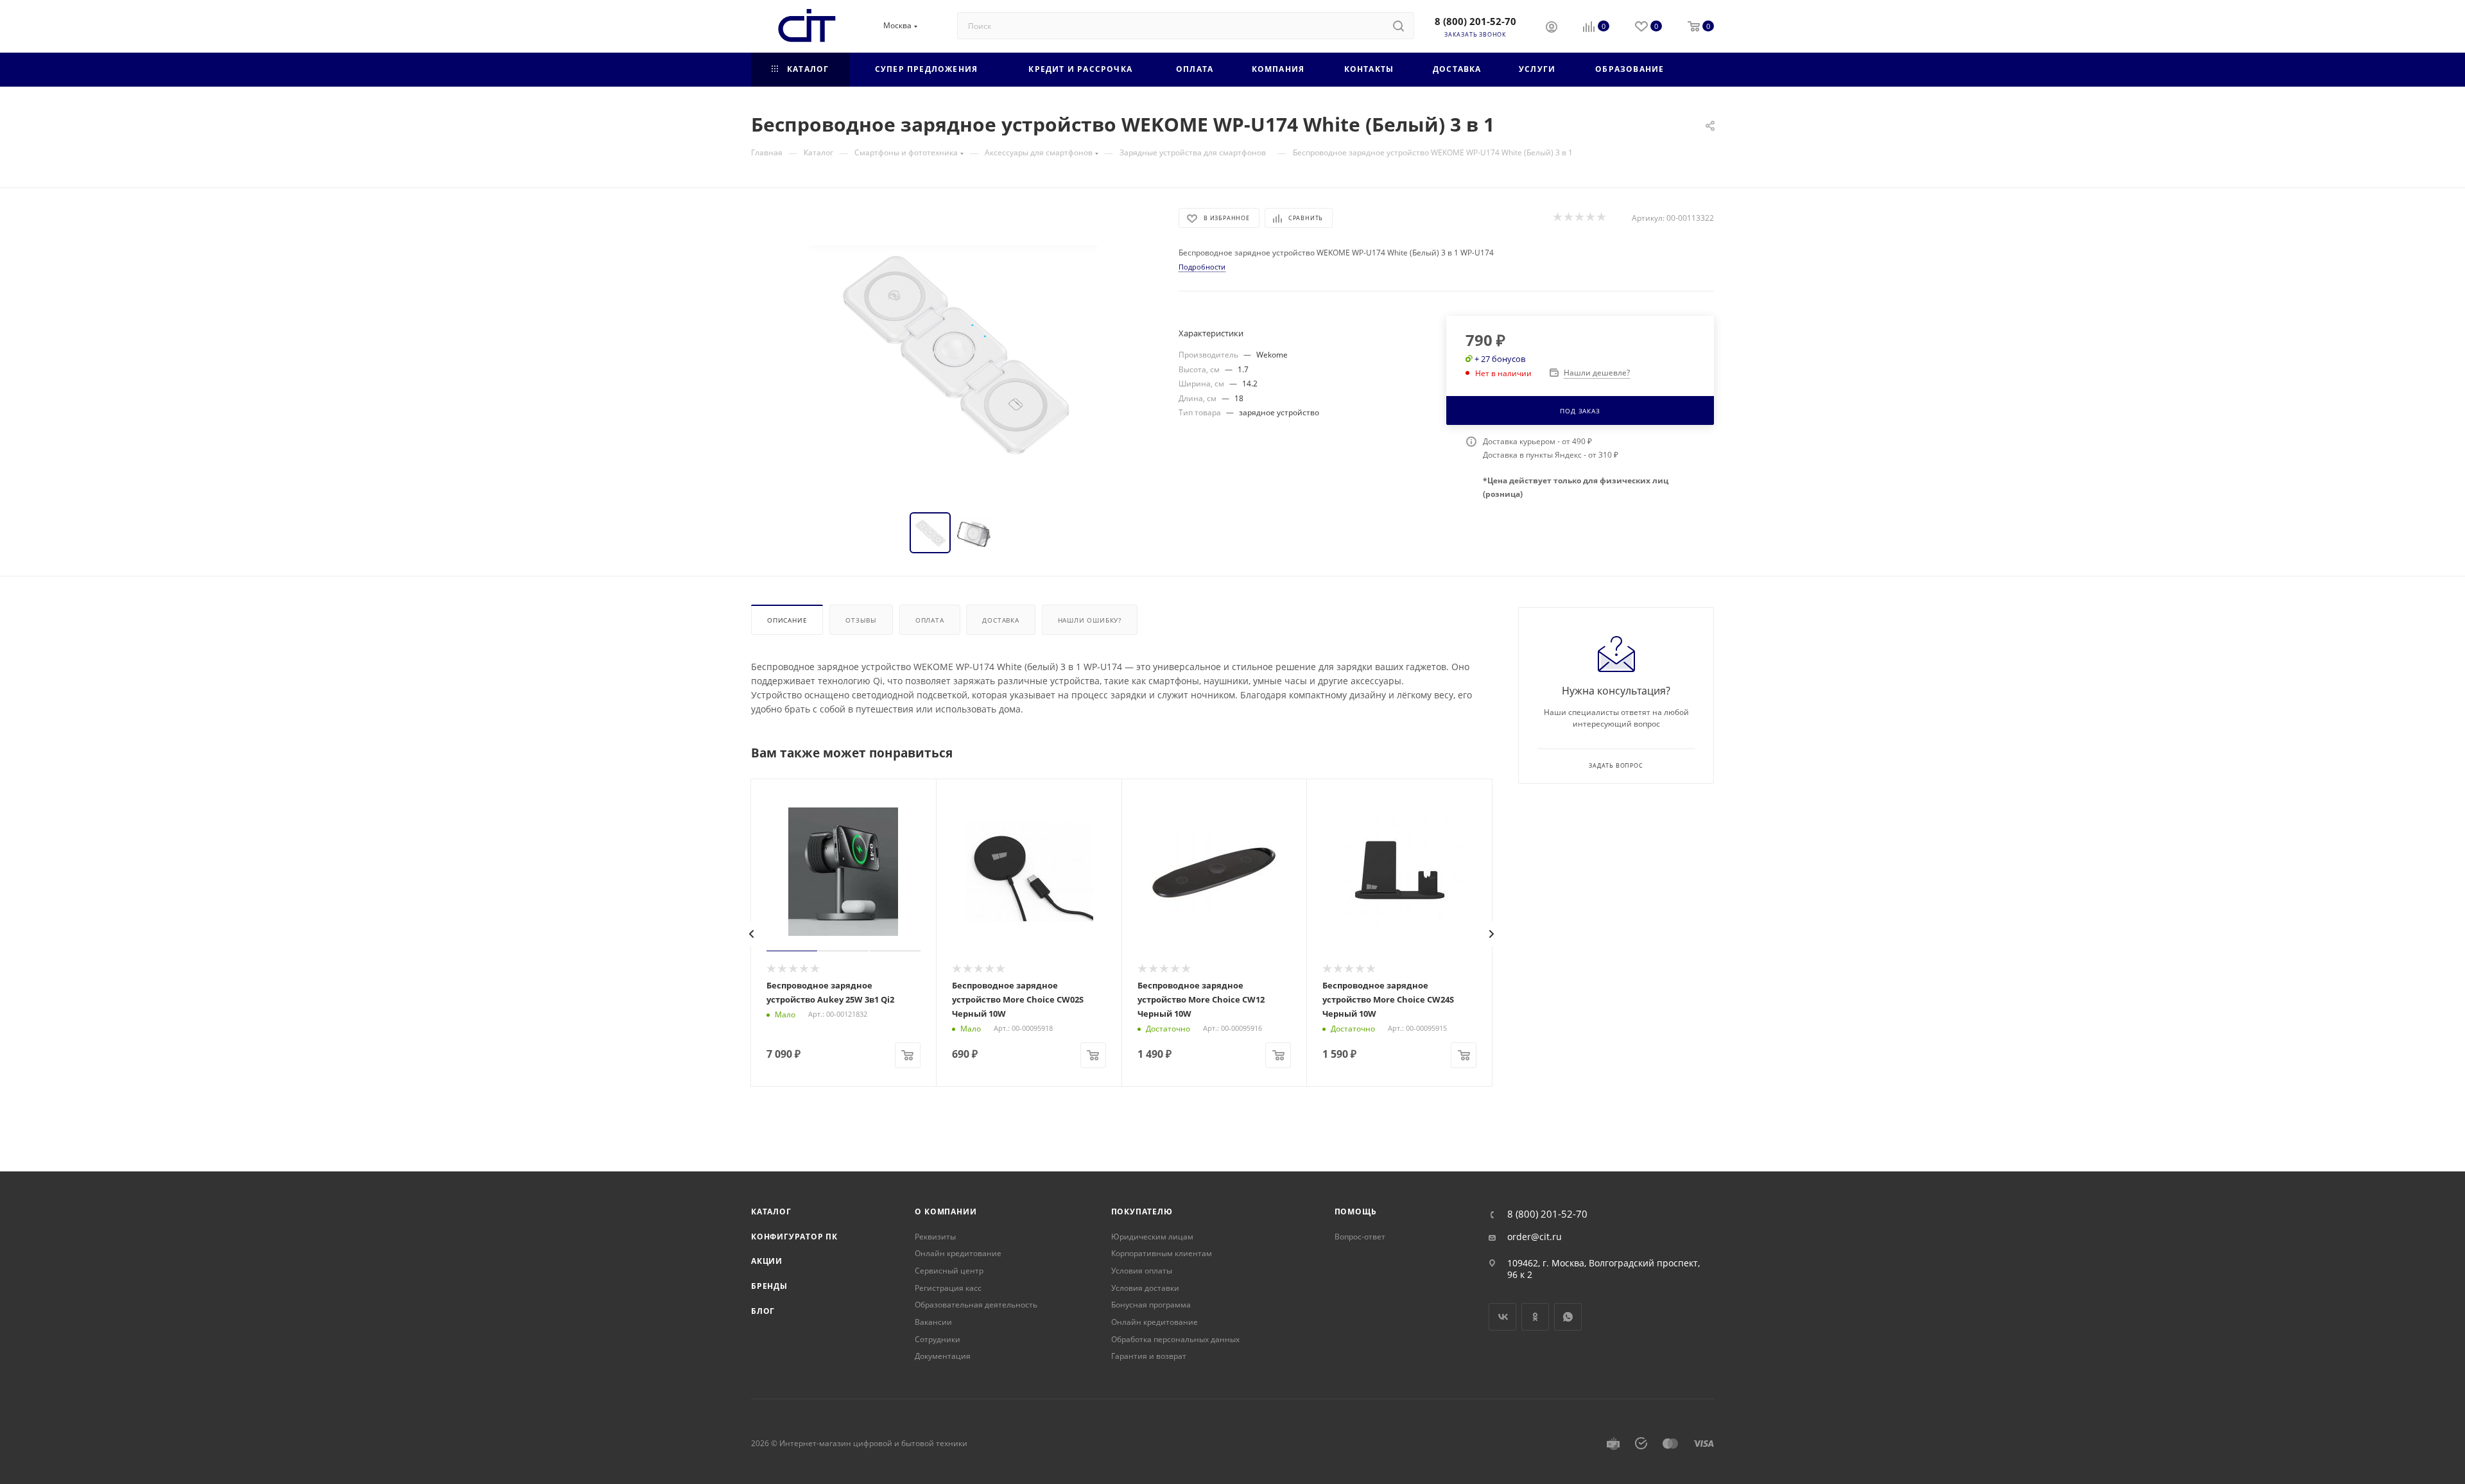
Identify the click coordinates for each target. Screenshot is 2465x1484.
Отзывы (861, 620)
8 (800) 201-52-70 (1475, 21)
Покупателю (1142, 1212)
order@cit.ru (1535, 1237)
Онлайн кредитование (958, 1253)
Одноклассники (1535, 1317)
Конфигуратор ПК (794, 1237)
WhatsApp (1568, 1317)
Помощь (1356, 1212)
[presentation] (752, 934)
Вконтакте (1502, 1317)
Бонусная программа (1151, 1305)
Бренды (769, 1286)
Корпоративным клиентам (1162, 1253)
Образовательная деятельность (976, 1305)
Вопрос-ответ (1360, 1237)
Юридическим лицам (1152, 1237)
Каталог (771, 1212)
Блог (763, 1311)
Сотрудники (938, 1339)
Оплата (930, 620)
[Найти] (1398, 26)
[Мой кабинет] (1552, 28)
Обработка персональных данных (1175, 1339)
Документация (943, 1356)
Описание (787, 620)
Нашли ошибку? (1090, 620)
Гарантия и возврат (1149, 1356)
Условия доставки (1145, 1288)
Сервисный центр (949, 1271)
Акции (767, 1261)
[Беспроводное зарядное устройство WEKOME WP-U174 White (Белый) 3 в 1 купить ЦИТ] (953, 352)
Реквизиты (935, 1237)
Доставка (1000, 620)
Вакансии (933, 1322)
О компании (946, 1212)
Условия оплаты (1142, 1271)
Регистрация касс (948, 1288)
